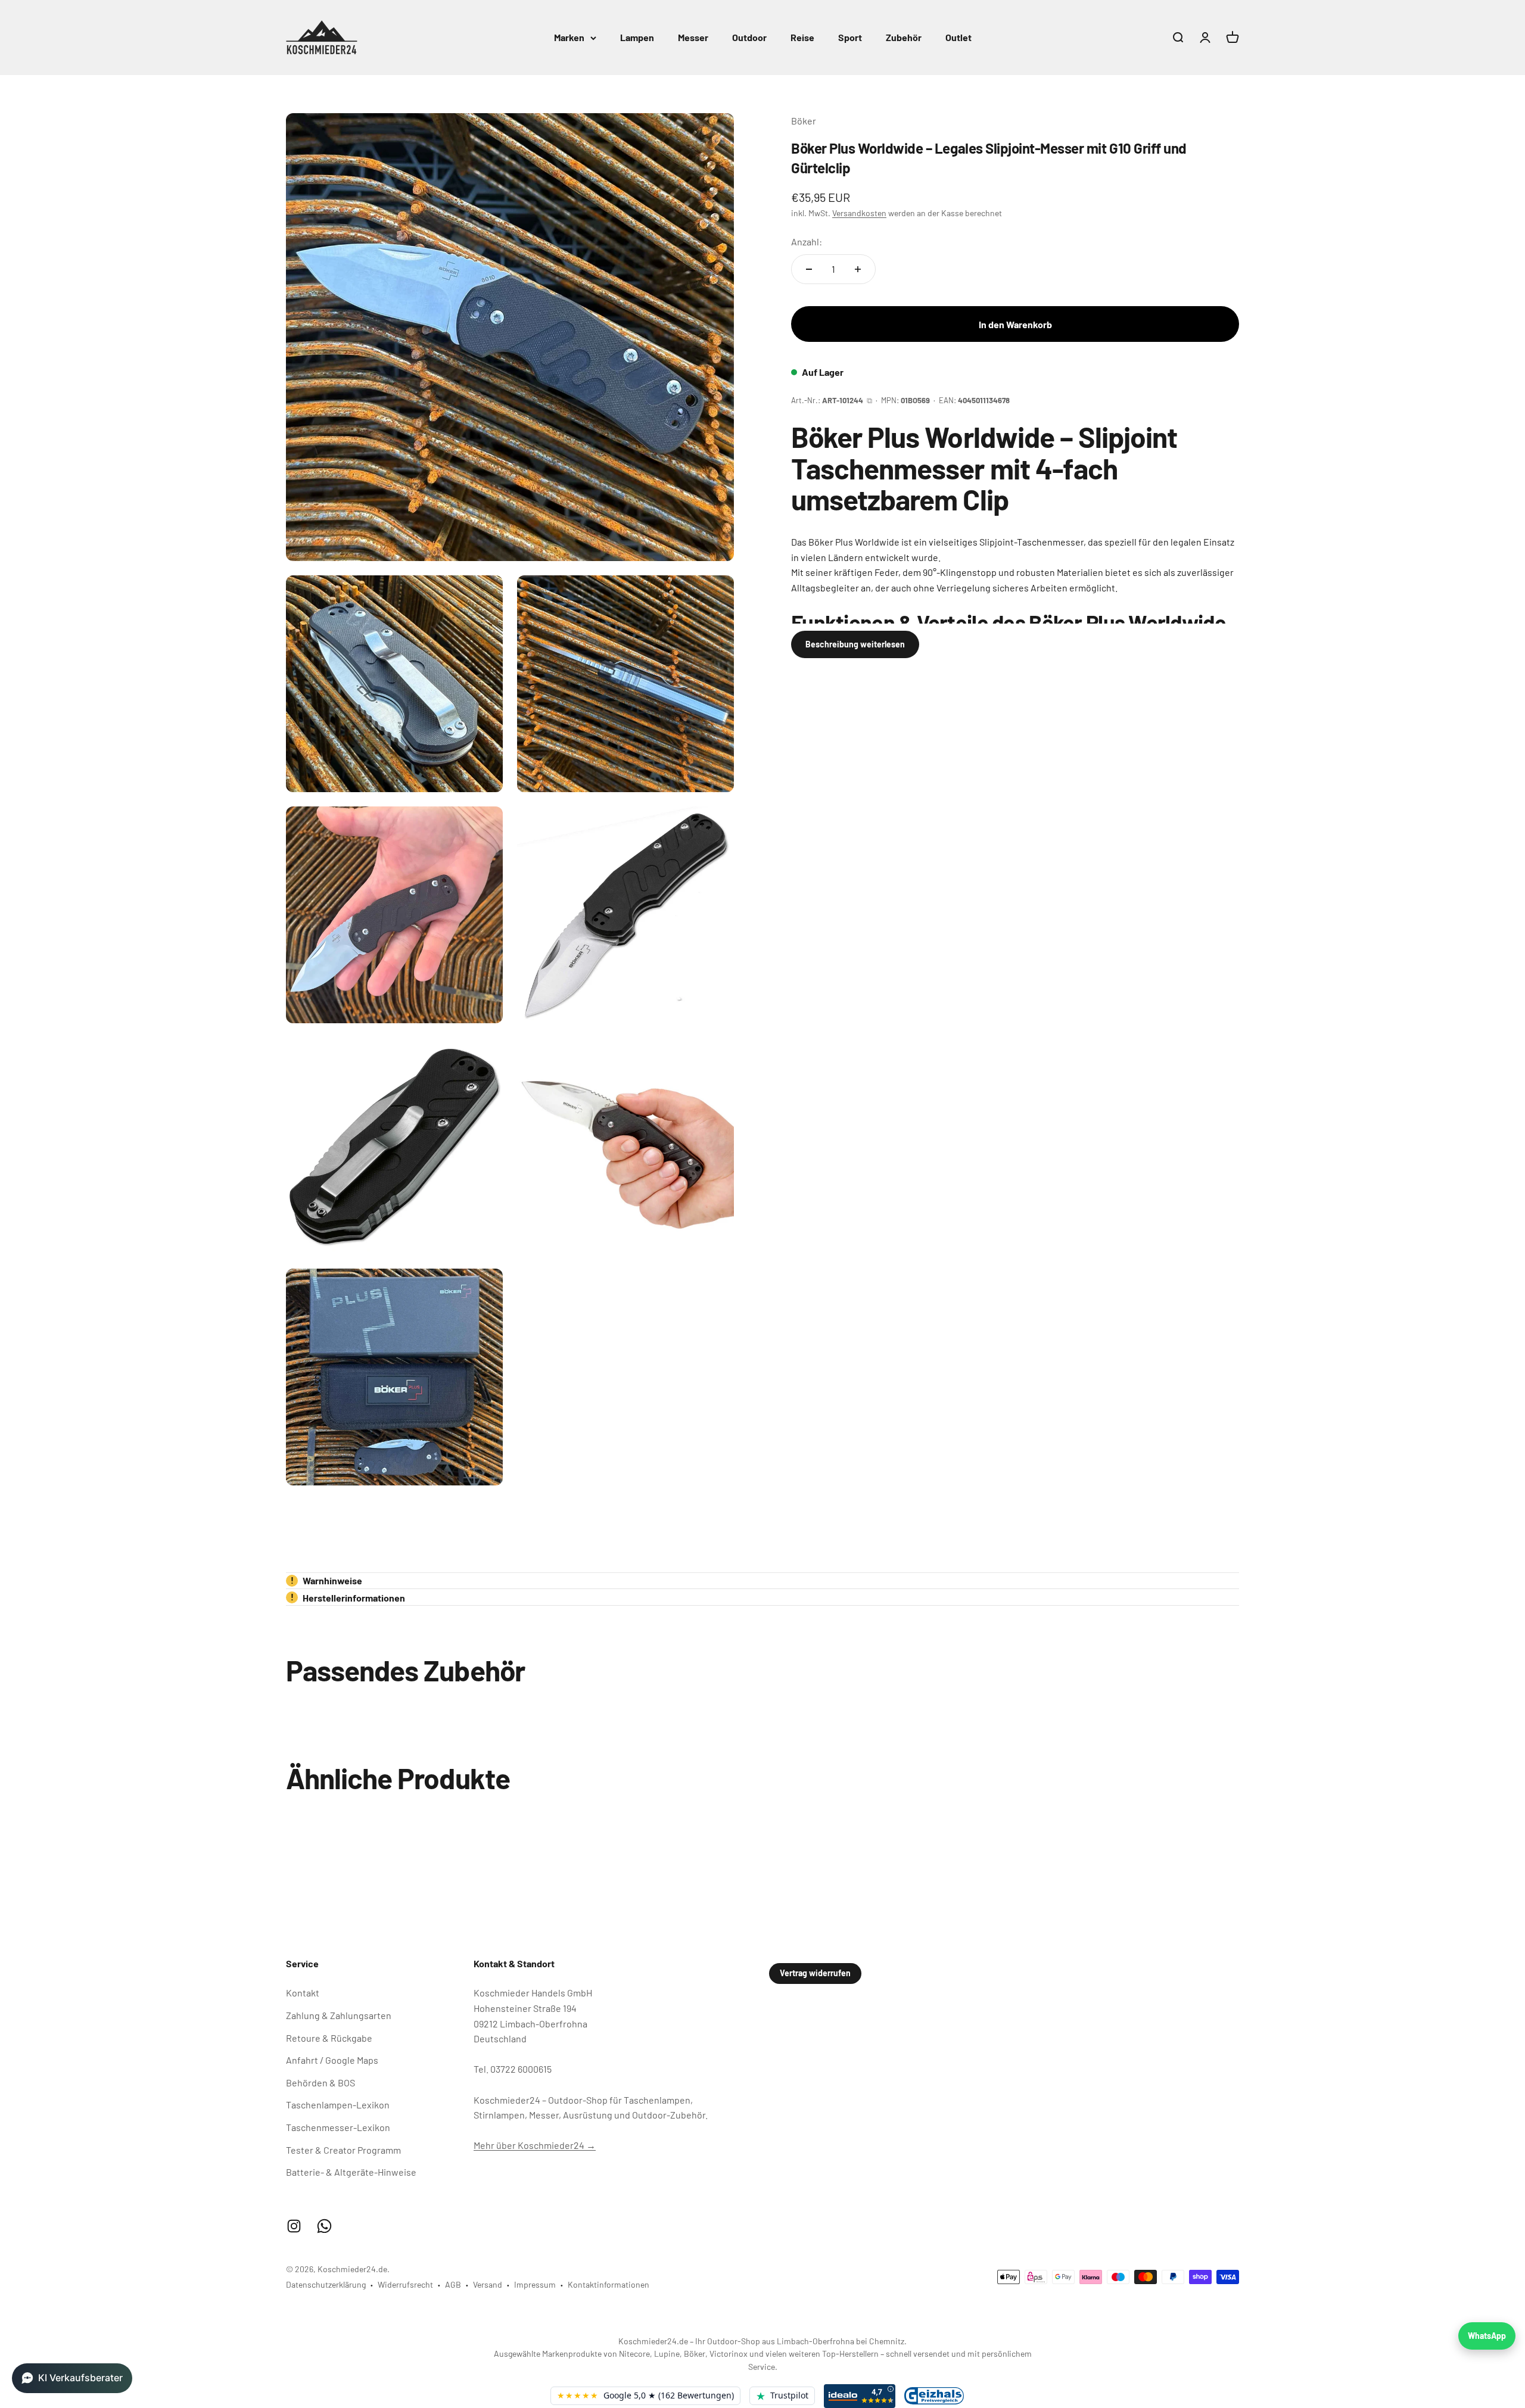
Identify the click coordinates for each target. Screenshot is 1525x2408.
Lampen (637, 37)
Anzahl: (807, 242)
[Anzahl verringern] (809, 269)
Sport (850, 37)
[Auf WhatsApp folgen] (324, 2226)
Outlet (958, 37)
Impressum (535, 2284)
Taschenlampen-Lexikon (338, 2105)
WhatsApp (1487, 2336)
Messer (693, 37)
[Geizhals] (934, 2396)
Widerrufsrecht (405, 2284)
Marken (569, 37)
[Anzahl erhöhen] (858, 269)
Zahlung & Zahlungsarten (339, 2015)
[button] (72, 2378)
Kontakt (303, 1993)
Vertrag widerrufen (815, 1973)
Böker (804, 121)
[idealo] (860, 2396)
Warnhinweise (327, 1580)
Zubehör (904, 37)
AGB (453, 2284)
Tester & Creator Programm (343, 2150)
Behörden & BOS (320, 2083)
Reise (802, 37)
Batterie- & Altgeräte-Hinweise (351, 2172)
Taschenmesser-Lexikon (338, 2127)
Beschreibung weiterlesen (855, 644)
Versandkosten (859, 213)
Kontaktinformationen (609, 2284)
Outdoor (749, 37)
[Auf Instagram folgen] (294, 2226)
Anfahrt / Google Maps (332, 2060)
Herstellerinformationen (348, 1598)
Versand (488, 2284)
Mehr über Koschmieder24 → (535, 2145)
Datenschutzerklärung (326, 2284)
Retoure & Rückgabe (329, 2038)
